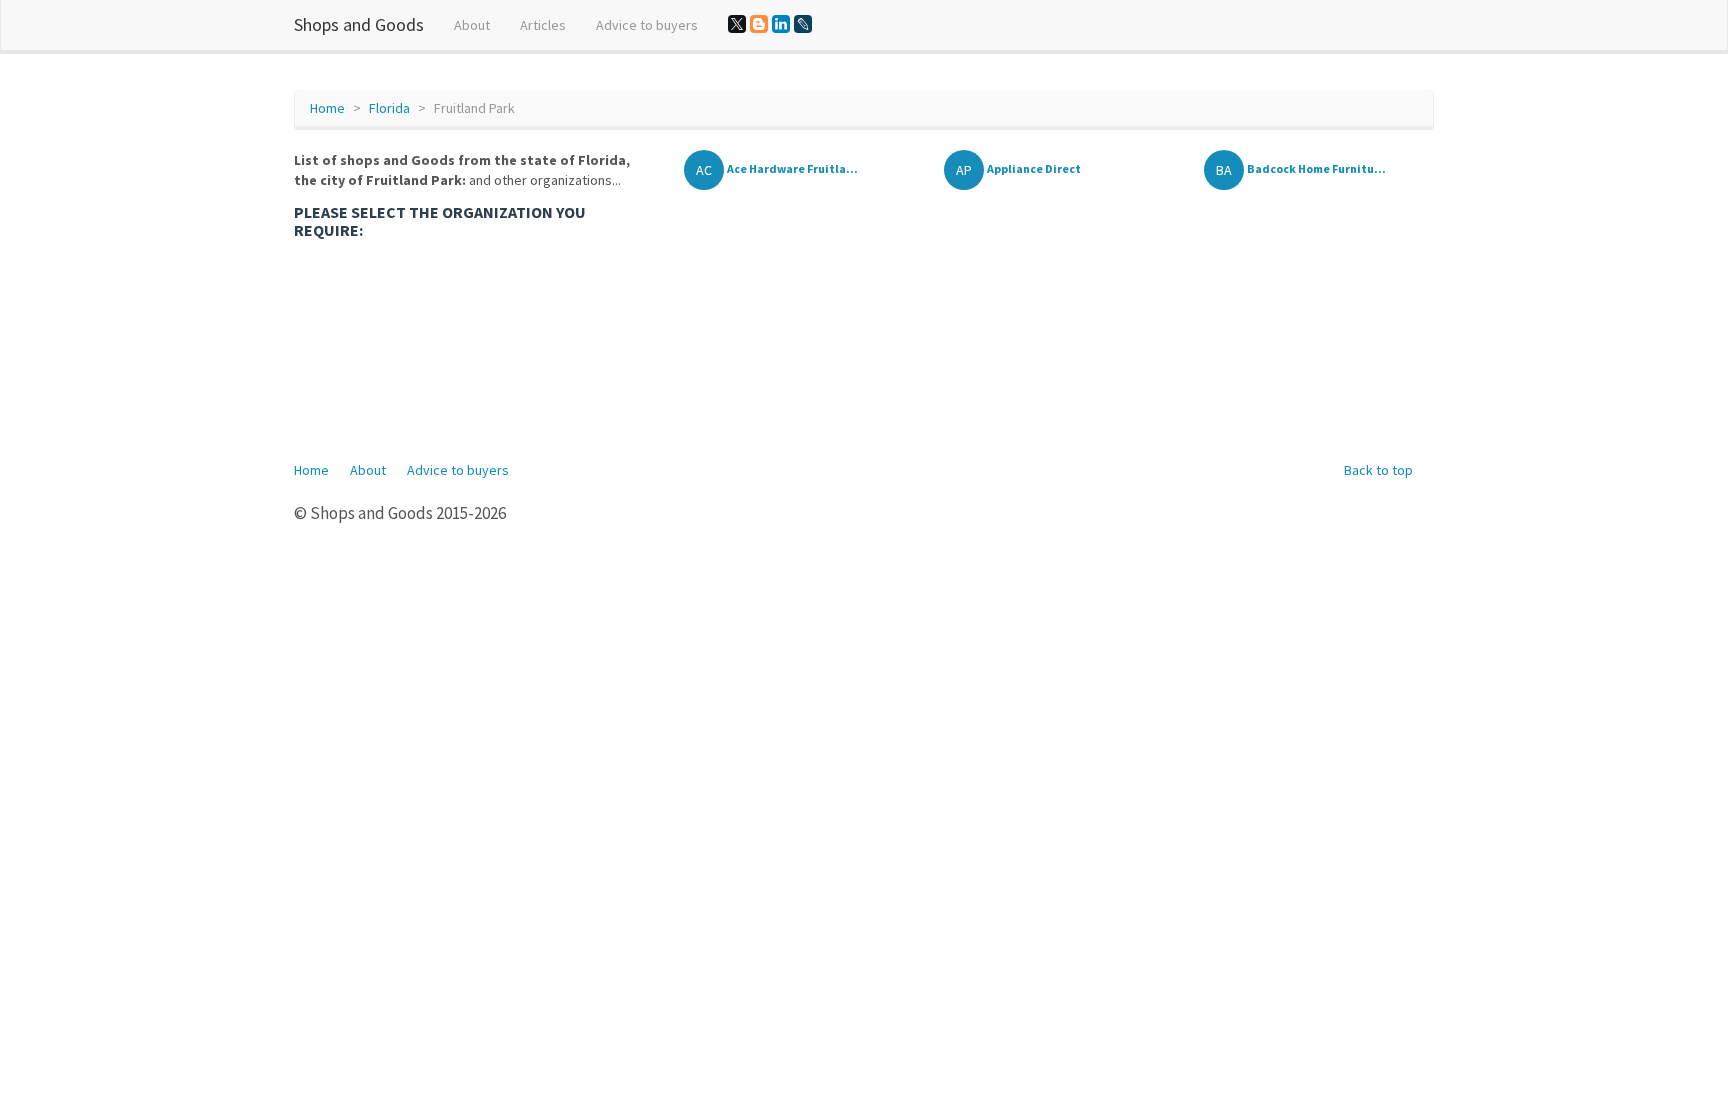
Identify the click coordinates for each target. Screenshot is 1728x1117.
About (472, 25)
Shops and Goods (359, 24)
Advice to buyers (647, 25)
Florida (389, 108)
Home (327, 108)
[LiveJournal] (803, 24)
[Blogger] (759, 24)
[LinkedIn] (781, 24)
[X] (737, 24)
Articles (543, 25)
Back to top (1378, 470)
